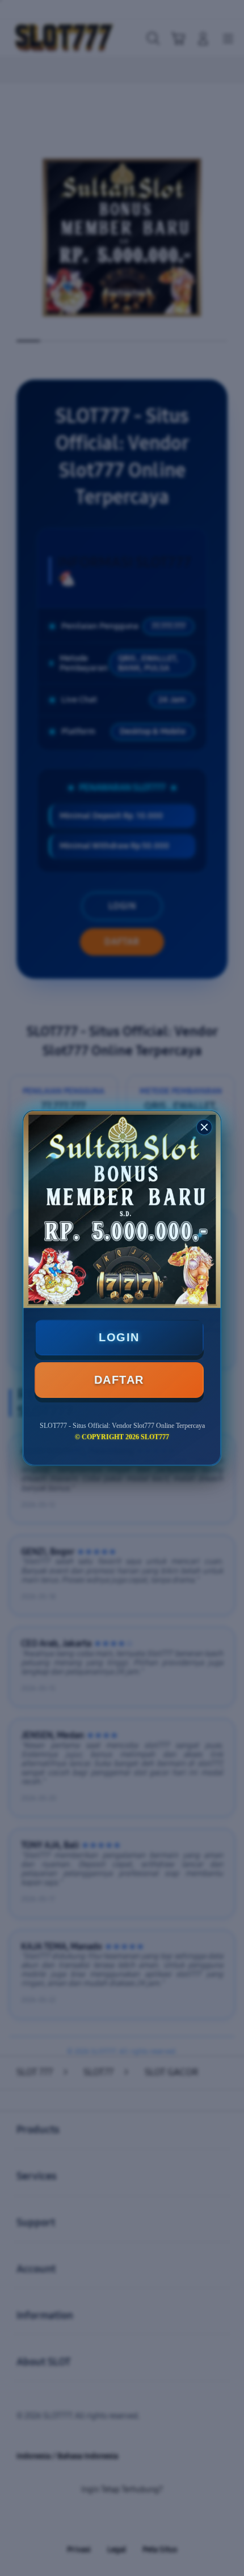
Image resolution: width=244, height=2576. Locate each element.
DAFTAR (119, 1380)
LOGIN (119, 1337)
